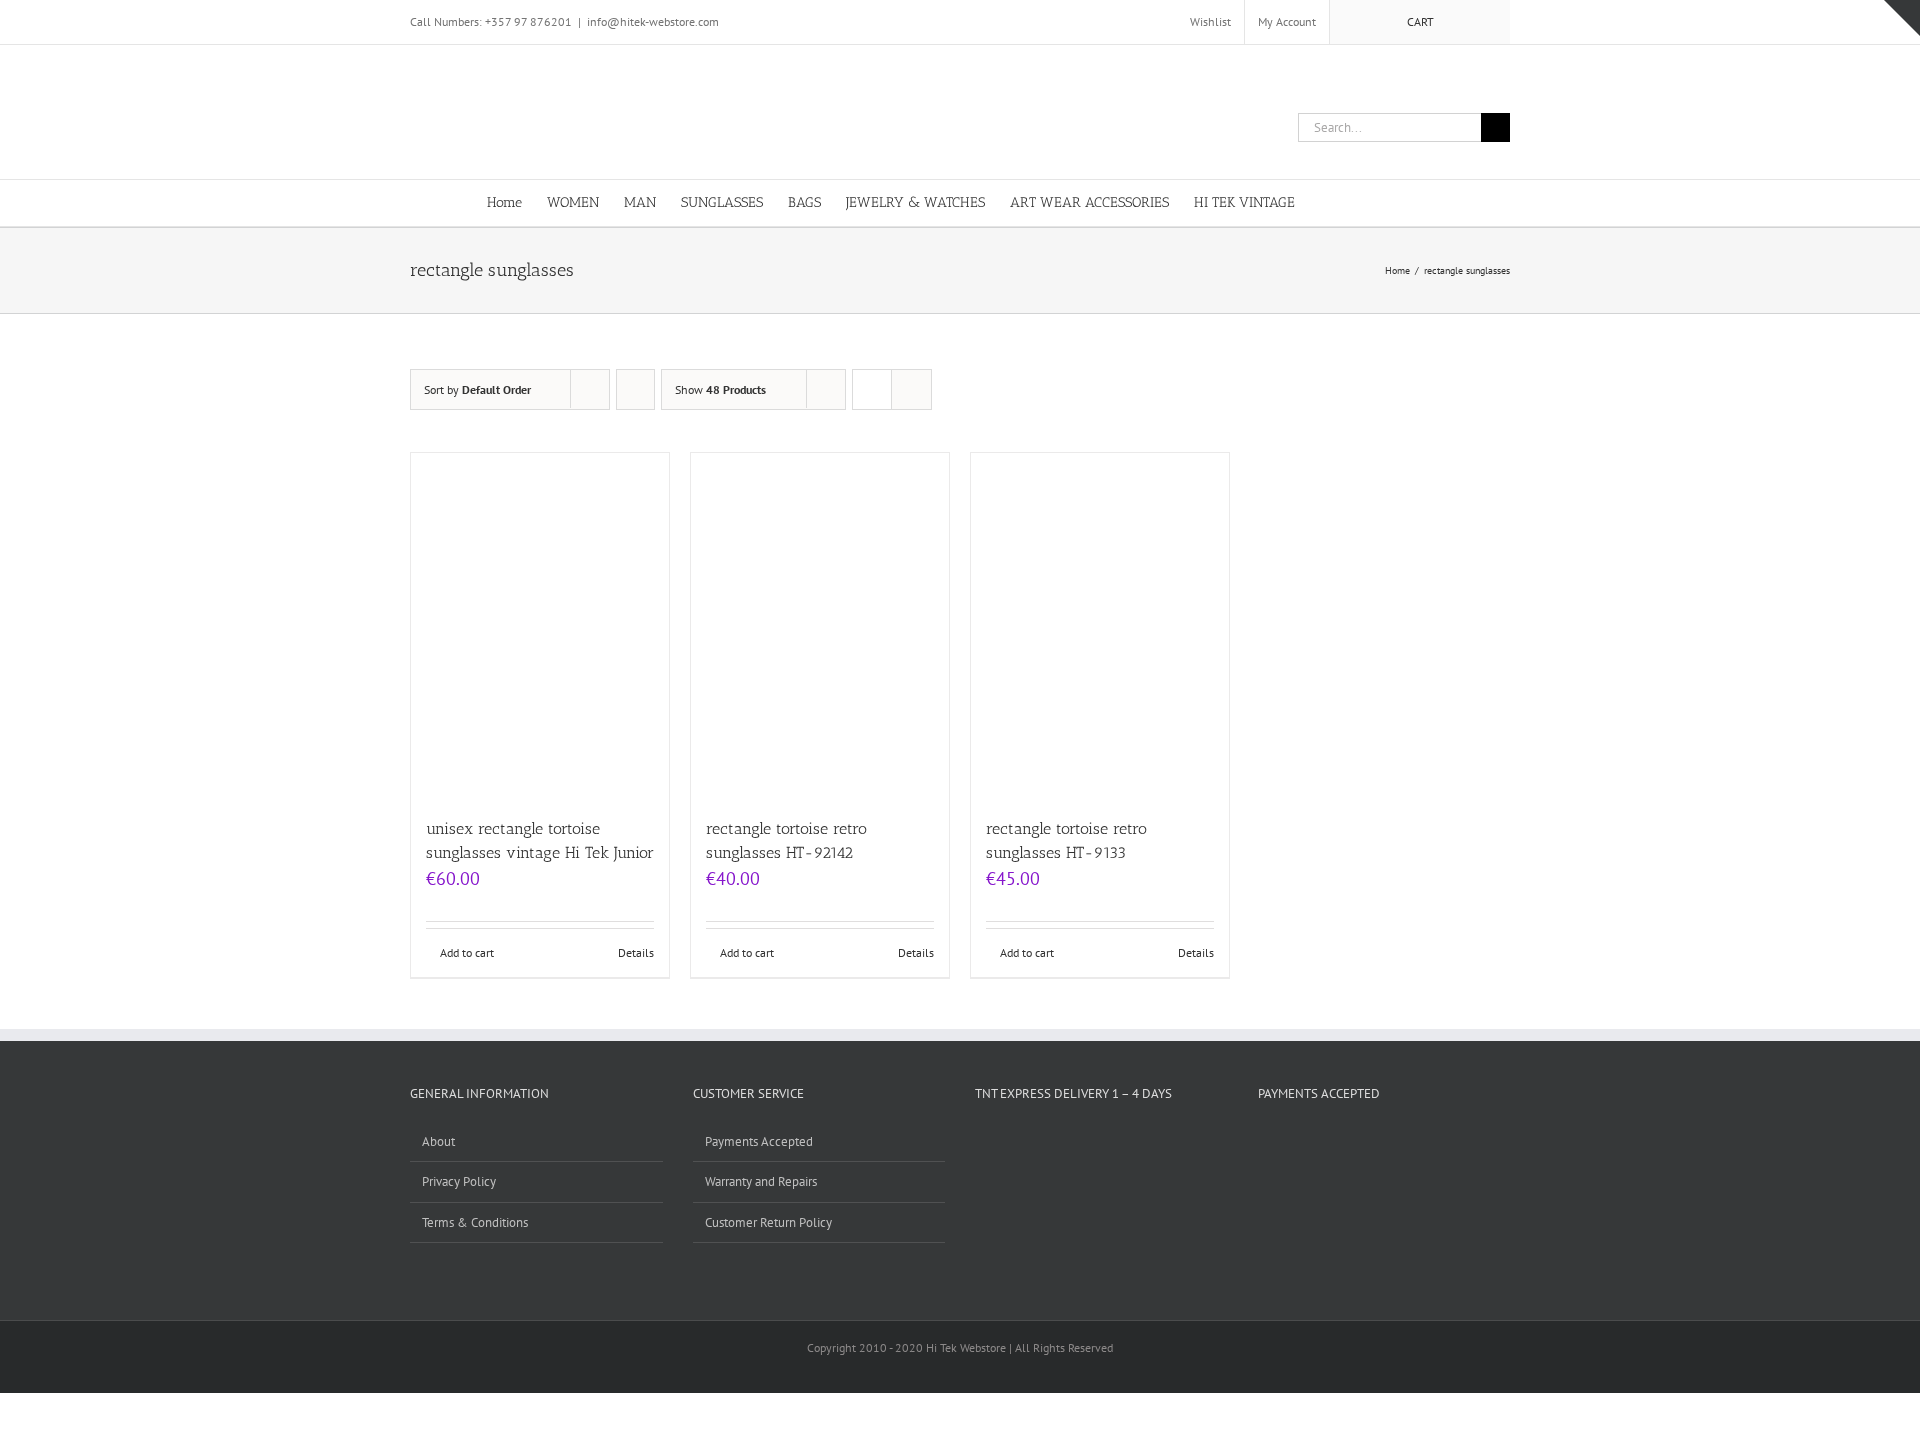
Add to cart (467, 952)
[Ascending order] (635, 389)
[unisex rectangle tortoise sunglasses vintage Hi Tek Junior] (540, 625)
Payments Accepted (759, 1141)
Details (636, 952)
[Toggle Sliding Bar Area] (1902, 18)
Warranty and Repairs (761, 1181)
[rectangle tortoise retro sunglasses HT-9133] (1100, 625)
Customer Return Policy (768, 1222)
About (438, 1141)
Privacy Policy (459, 1181)
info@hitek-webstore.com (653, 21)
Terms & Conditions (475, 1222)
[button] (1402, 201)
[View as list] (911, 389)
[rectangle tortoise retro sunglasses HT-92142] (820, 625)
